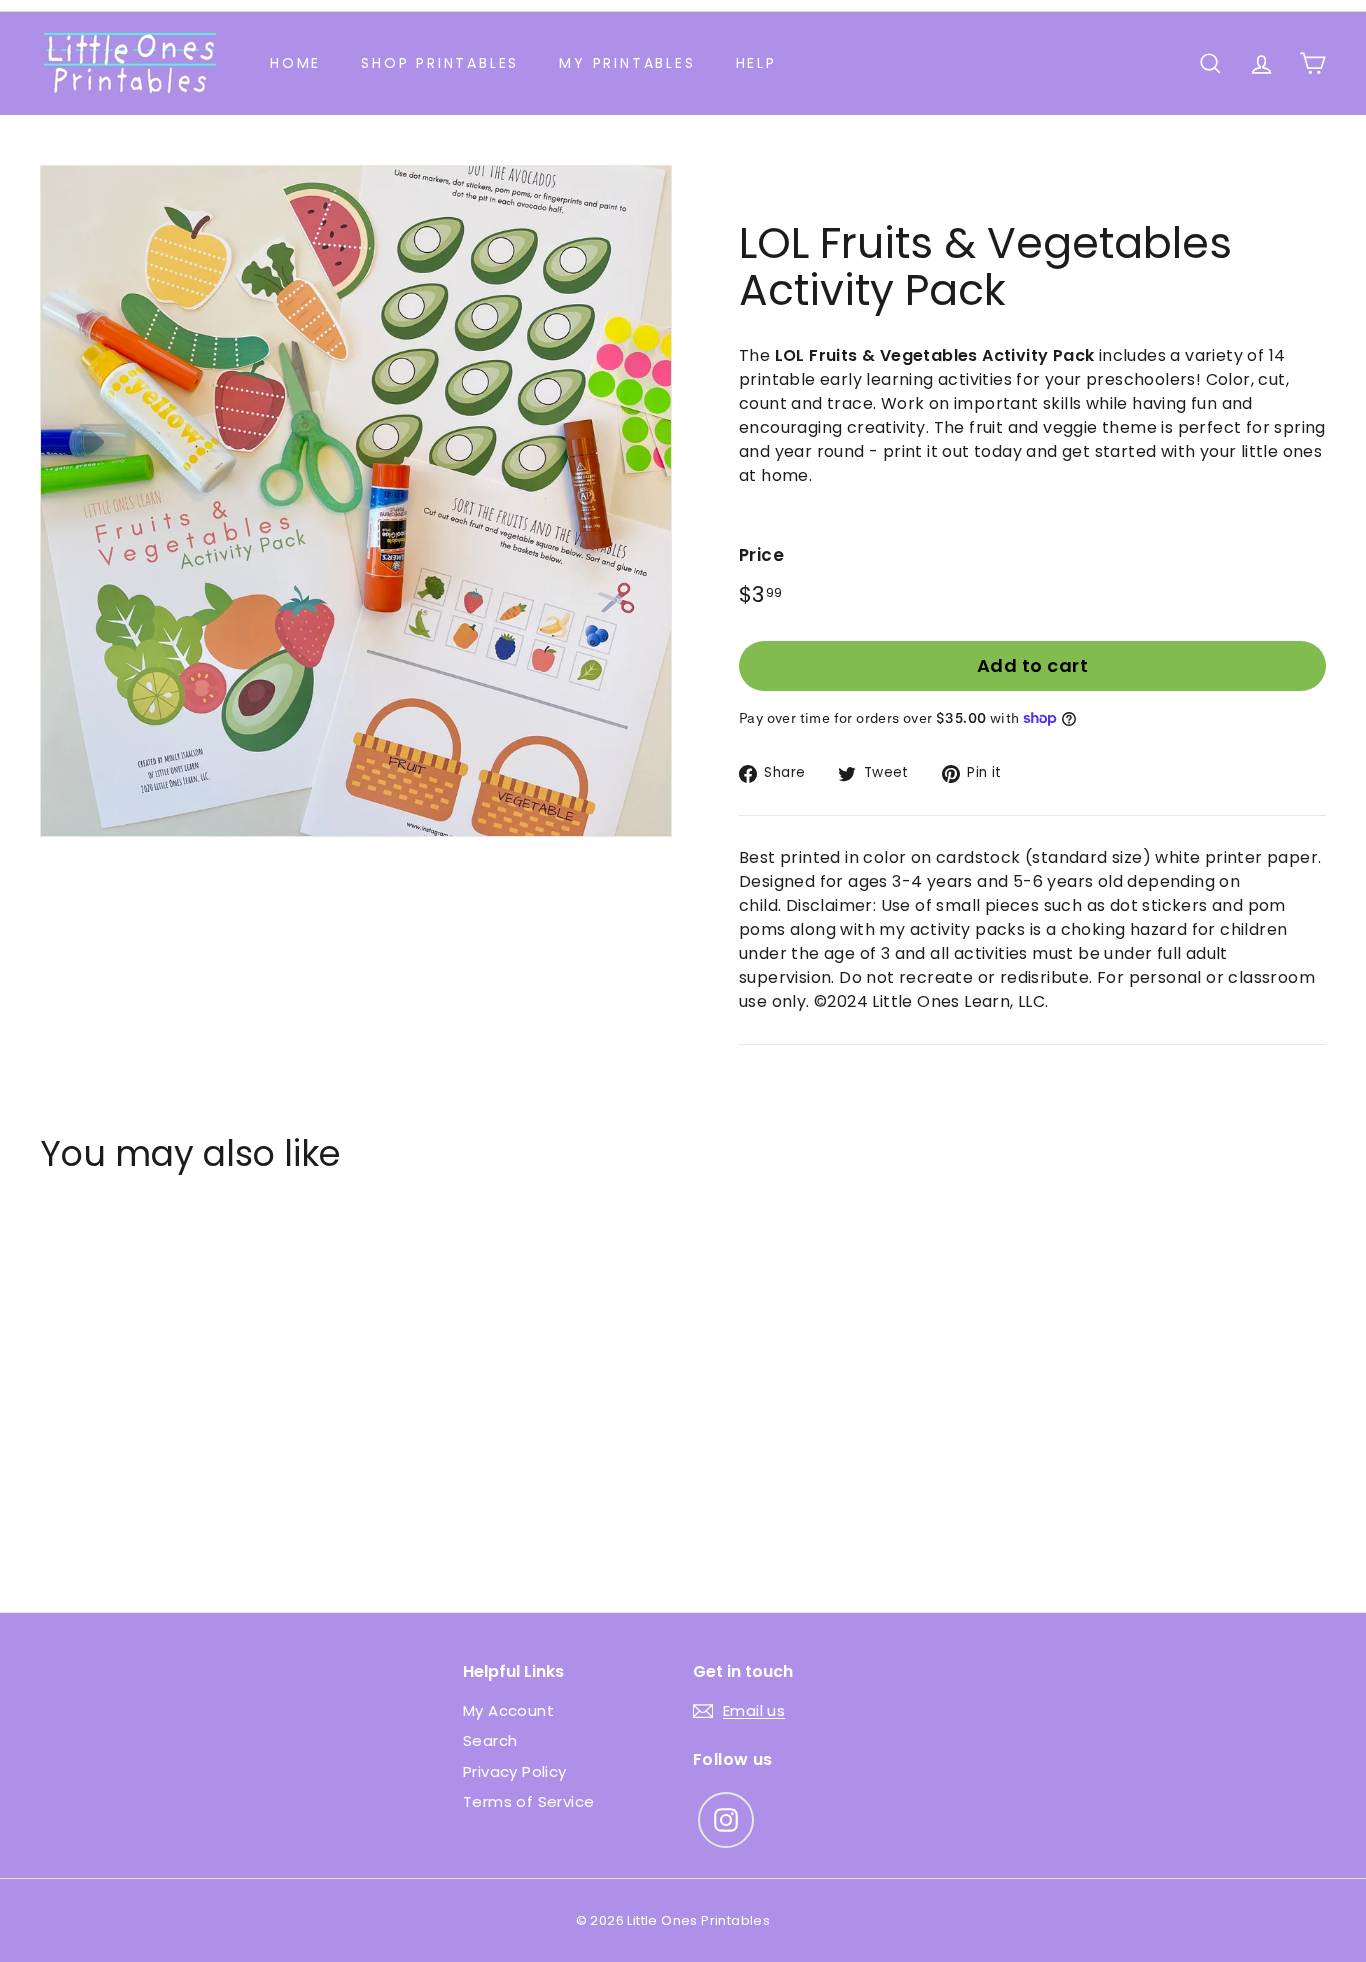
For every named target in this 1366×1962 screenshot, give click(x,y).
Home (295, 63)
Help (756, 63)
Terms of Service (528, 1801)
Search (490, 1740)
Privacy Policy (515, 1771)
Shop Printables (440, 63)
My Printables (627, 63)
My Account (508, 1710)
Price (761, 555)
